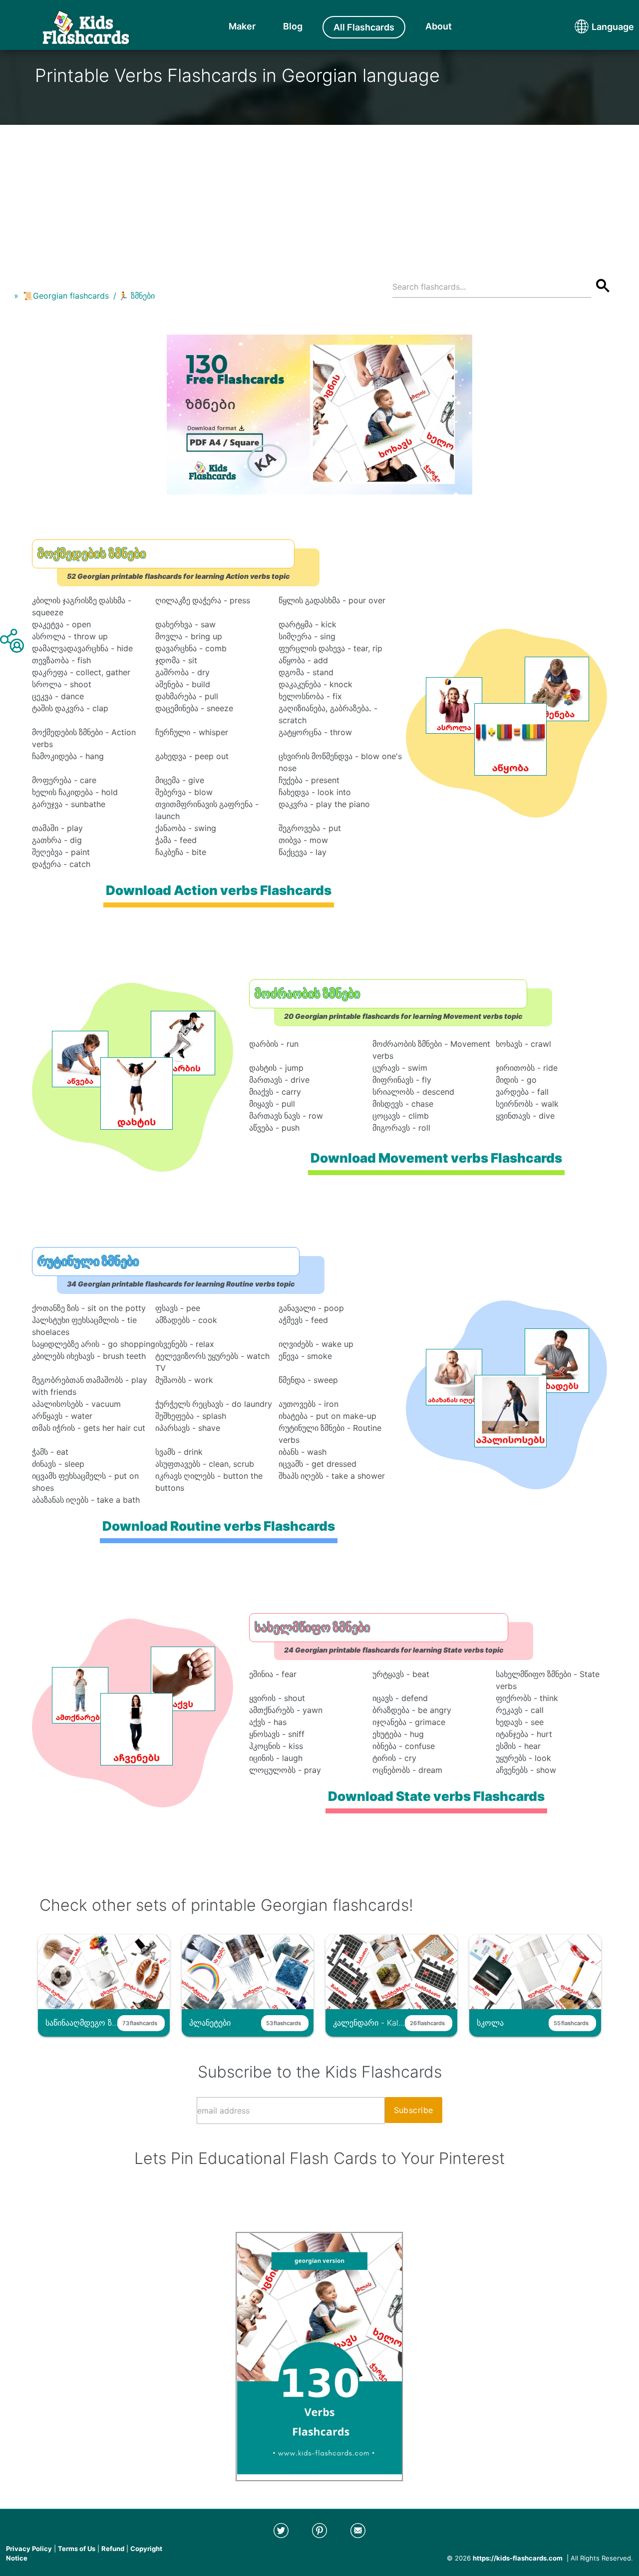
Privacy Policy (29, 2549)
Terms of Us (77, 2549)
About (439, 26)
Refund (113, 2549)
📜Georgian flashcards (66, 296)
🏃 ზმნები (137, 296)
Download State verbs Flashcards (436, 1796)
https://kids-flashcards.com (518, 2558)
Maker (242, 26)
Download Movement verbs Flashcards (436, 1158)
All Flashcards (364, 27)
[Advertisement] (319, 195)
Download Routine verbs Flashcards (219, 1526)
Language (594, 27)
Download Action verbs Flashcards (219, 890)
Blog (293, 26)
